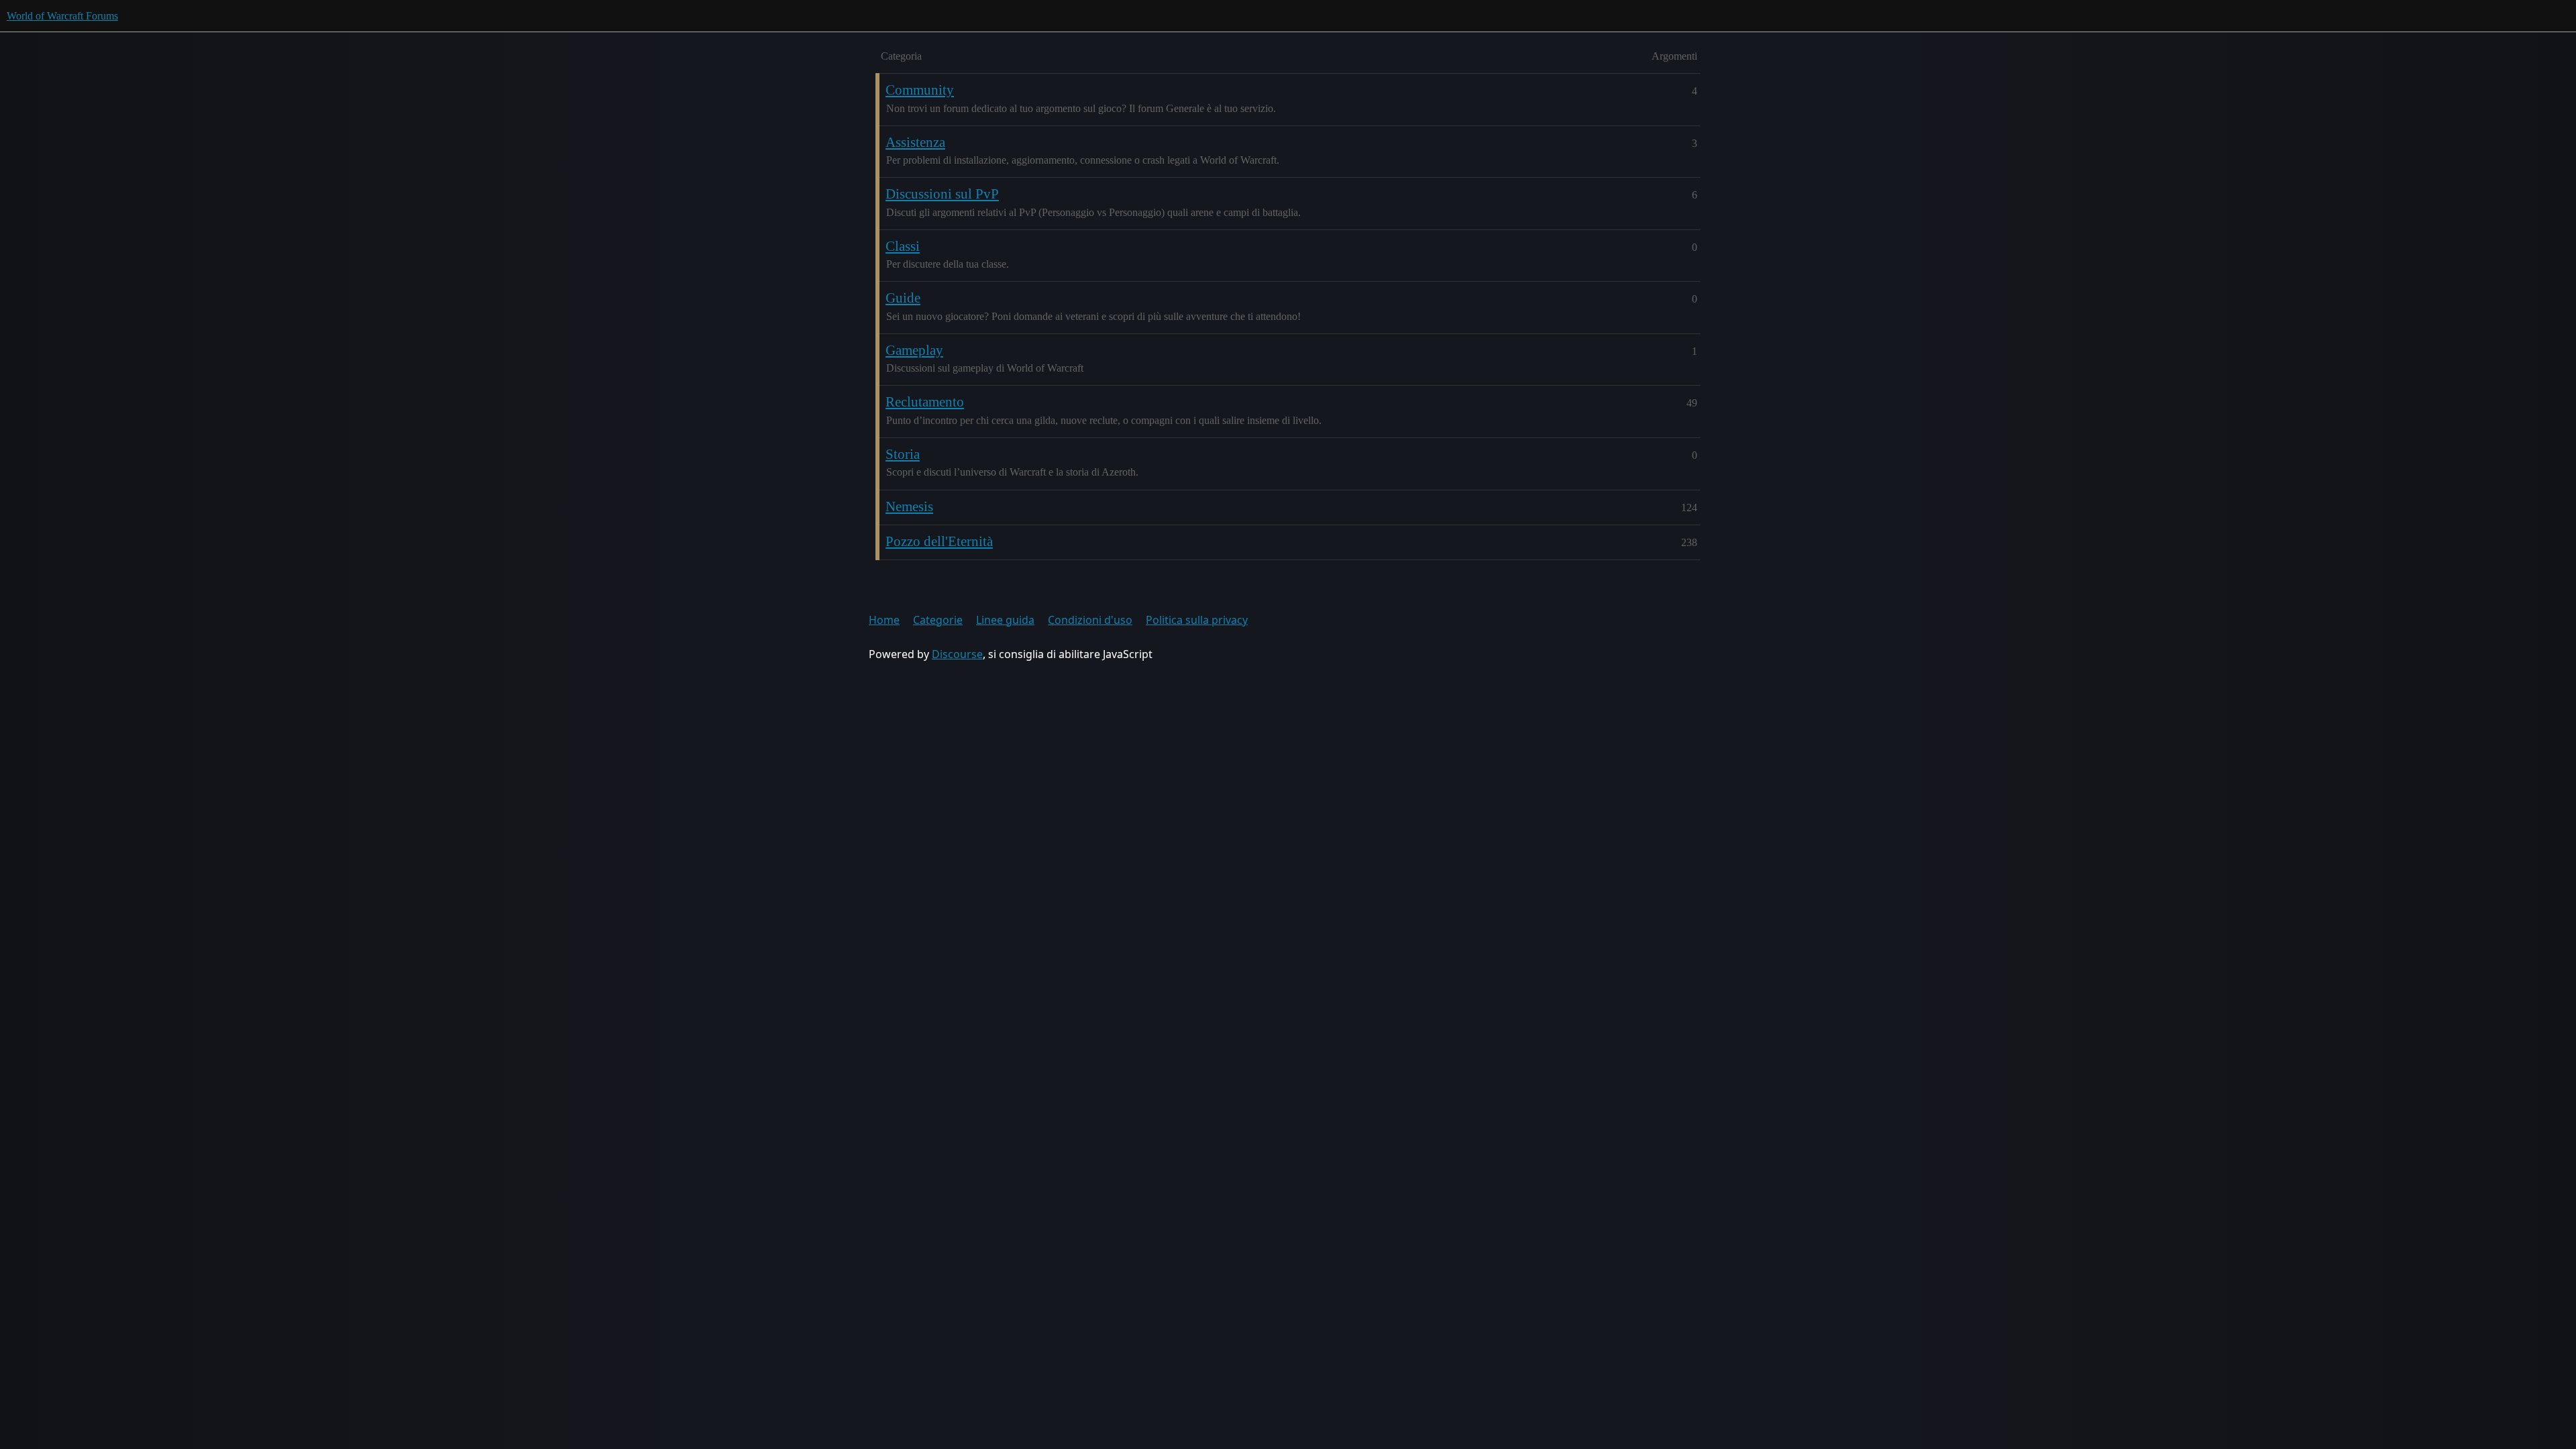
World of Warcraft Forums (62, 16)
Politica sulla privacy (1197, 620)
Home (884, 620)
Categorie (938, 620)
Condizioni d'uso (1090, 620)
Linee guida (1005, 620)
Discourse (957, 654)
